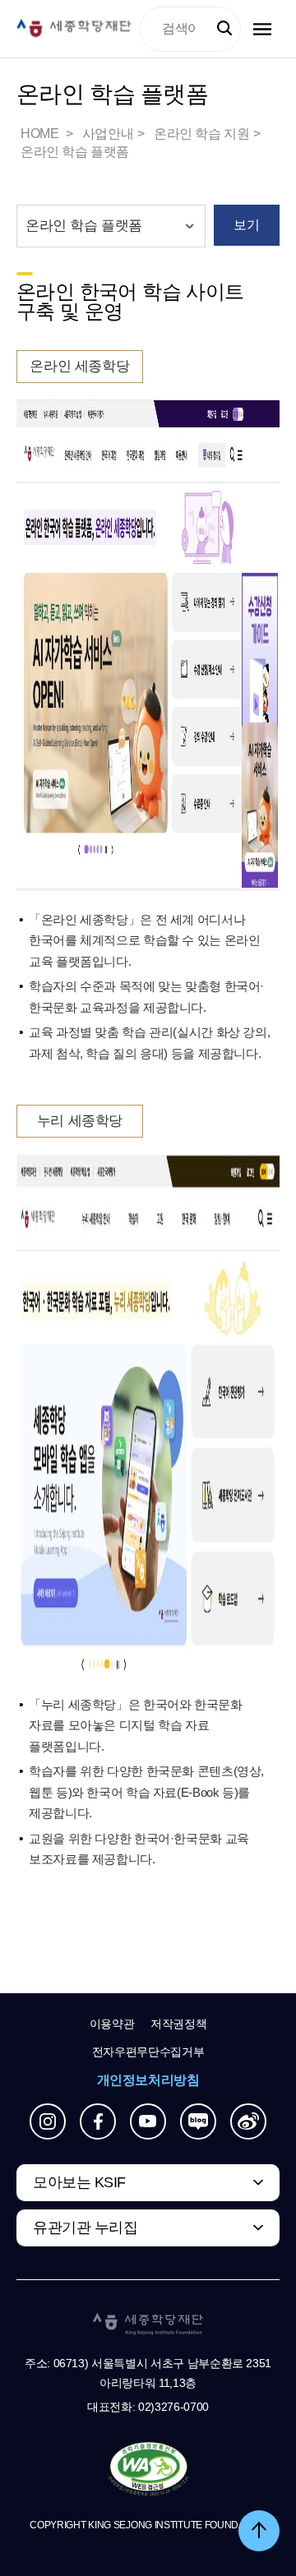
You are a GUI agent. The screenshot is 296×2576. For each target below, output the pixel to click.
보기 (246, 225)
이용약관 (112, 2024)
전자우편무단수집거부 (148, 2052)
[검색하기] (224, 29)
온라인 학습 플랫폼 (75, 152)
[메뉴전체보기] (262, 29)
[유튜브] (148, 2121)
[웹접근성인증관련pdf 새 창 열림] (148, 2470)
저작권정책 (178, 2024)
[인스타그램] (48, 2121)
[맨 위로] (259, 2531)
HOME (41, 134)
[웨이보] (248, 2121)
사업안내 (108, 134)
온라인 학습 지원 (201, 134)
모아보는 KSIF (79, 2182)
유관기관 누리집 (85, 2227)
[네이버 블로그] (198, 2121)
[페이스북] (98, 2121)
